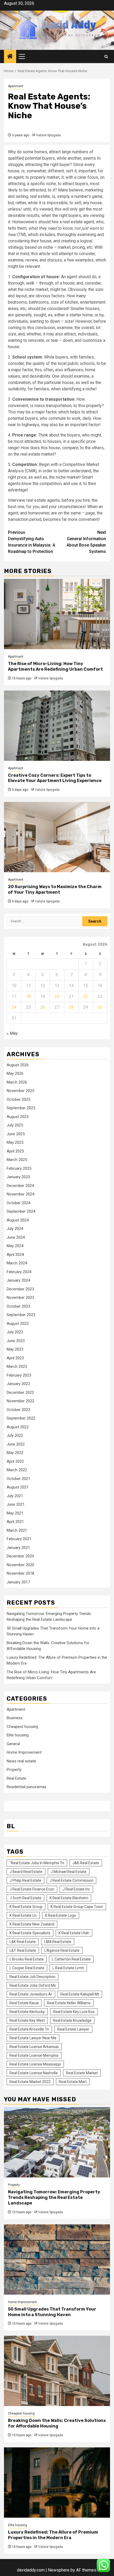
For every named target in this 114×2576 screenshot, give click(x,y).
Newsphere (59, 2570)
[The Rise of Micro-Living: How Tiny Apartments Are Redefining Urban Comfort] (57, 614)
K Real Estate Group (26, 1907)
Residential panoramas (27, 1787)
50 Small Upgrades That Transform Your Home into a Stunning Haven (52, 2312)
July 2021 (15, 1496)
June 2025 (16, 1134)
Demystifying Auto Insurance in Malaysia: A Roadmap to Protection (32, 542)
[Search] (106, 57)
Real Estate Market (82, 2073)
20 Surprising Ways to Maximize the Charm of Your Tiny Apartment (55, 889)
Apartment (16, 86)
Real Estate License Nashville (34, 2073)
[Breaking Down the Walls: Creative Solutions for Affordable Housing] (57, 2371)
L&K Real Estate (23, 1942)
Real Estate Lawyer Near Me (33, 2038)
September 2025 (21, 1108)
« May (12, 1033)
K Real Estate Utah (74, 1933)
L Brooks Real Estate (27, 1959)
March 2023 (17, 1366)
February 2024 (19, 1272)
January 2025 (18, 1177)
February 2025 (19, 1168)
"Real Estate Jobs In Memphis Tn (37, 1863)
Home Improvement (24, 1752)
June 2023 (16, 1341)
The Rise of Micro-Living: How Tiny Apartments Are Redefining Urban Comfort (55, 666)
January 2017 (18, 1582)
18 (28, 996)
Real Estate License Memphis (34, 2055)
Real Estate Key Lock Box (74, 2012)
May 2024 (15, 1246)
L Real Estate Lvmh (68, 1968)
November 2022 (20, 1401)
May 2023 (15, 1349)
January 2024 (18, 1280)
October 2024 (18, 1203)
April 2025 (15, 1151)
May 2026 (15, 1073)
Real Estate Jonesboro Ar (31, 1994)
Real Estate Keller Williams (69, 2003)
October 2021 (18, 1479)
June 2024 (16, 1237)
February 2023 (19, 1375)
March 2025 (17, 1160)
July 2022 (15, 1435)
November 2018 (20, 1573)
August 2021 (18, 1487)
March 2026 (17, 1082)
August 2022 (18, 1427)
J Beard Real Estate (26, 1872)
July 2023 (15, 1332)
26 (43, 1007)
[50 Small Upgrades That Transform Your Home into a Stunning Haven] (57, 2260)
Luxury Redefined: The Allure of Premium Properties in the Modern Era (53, 2535)
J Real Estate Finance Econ (32, 1889)
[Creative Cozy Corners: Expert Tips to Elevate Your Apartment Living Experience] (57, 726)
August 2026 (18, 1065)
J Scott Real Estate (25, 1898)
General (13, 1744)
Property (14, 1770)
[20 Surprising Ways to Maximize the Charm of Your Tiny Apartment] (57, 837)
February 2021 (19, 1539)
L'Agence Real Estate (62, 1950)
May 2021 (15, 1513)
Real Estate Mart (73, 2082)
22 (86, 996)
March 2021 (17, 1530)
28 (71, 1007)
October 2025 (18, 1099)
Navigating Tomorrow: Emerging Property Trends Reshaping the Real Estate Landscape (54, 2197)
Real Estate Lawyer (73, 2029)
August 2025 (18, 1117)
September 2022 (21, 1418)
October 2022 (18, 1410)
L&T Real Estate (23, 1950)
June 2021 (16, 1504)
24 (14, 1007)
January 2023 (18, 1384)
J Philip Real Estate (25, 1880)
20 (57, 996)
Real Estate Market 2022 (30, 2082)
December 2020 (20, 1556)
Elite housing (18, 1735)
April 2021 (15, 1522)
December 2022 (20, 1392)
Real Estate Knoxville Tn (29, 2029)
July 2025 (15, 1125)
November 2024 (20, 1194)
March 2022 (17, 1470)
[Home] (10, 57)
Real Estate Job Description (32, 1977)
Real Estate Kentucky (27, 2012)
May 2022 (15, 1453)
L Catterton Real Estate (71, 1959)
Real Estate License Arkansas (34, 2047)
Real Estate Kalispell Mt (80, 1994)
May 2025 (15, 1142)
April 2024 (15, 1255)
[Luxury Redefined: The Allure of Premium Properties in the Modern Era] (57, 2483)
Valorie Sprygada (48, 135)
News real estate (21, 1761)
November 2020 (20, 1565)
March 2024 (17, 1263)
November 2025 (20, 1091)
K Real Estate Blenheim (69, 1898)
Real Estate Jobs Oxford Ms (33, 1985)
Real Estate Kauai (24, 2003)
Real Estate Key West (27, 2020)
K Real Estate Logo (61, 1915)
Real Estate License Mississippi (35, 2064)
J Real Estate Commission (71, 1880)
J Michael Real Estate (69, 1872)
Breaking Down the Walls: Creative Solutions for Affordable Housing (57, 2423)
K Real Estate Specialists (30, 1933)
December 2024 (20, 1186)
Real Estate (16, 1778)
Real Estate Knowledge (72, 2020)
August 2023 (18, 1324)
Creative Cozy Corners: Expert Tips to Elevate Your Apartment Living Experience (55, 778)
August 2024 (18, 1220)
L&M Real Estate (58, 1942)
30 (100, 1007)
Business (15, 1718)
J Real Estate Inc (76, 1889)
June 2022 (16, 1444)
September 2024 (21, 1211)
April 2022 (15, 1461)
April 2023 (15, 1358)
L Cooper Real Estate (27, 1968)
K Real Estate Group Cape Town (77, 1907)
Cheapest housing (22, 1727)
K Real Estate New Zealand (32, 1924)
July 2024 (15, 1229)
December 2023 (20, 1289)
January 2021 (18, 1548)
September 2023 (21, 1315)
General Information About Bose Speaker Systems (86, 542)
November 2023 (20, 1298)
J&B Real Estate (86, 1863)
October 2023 (18, 1306)
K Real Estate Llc (23, 1915)
